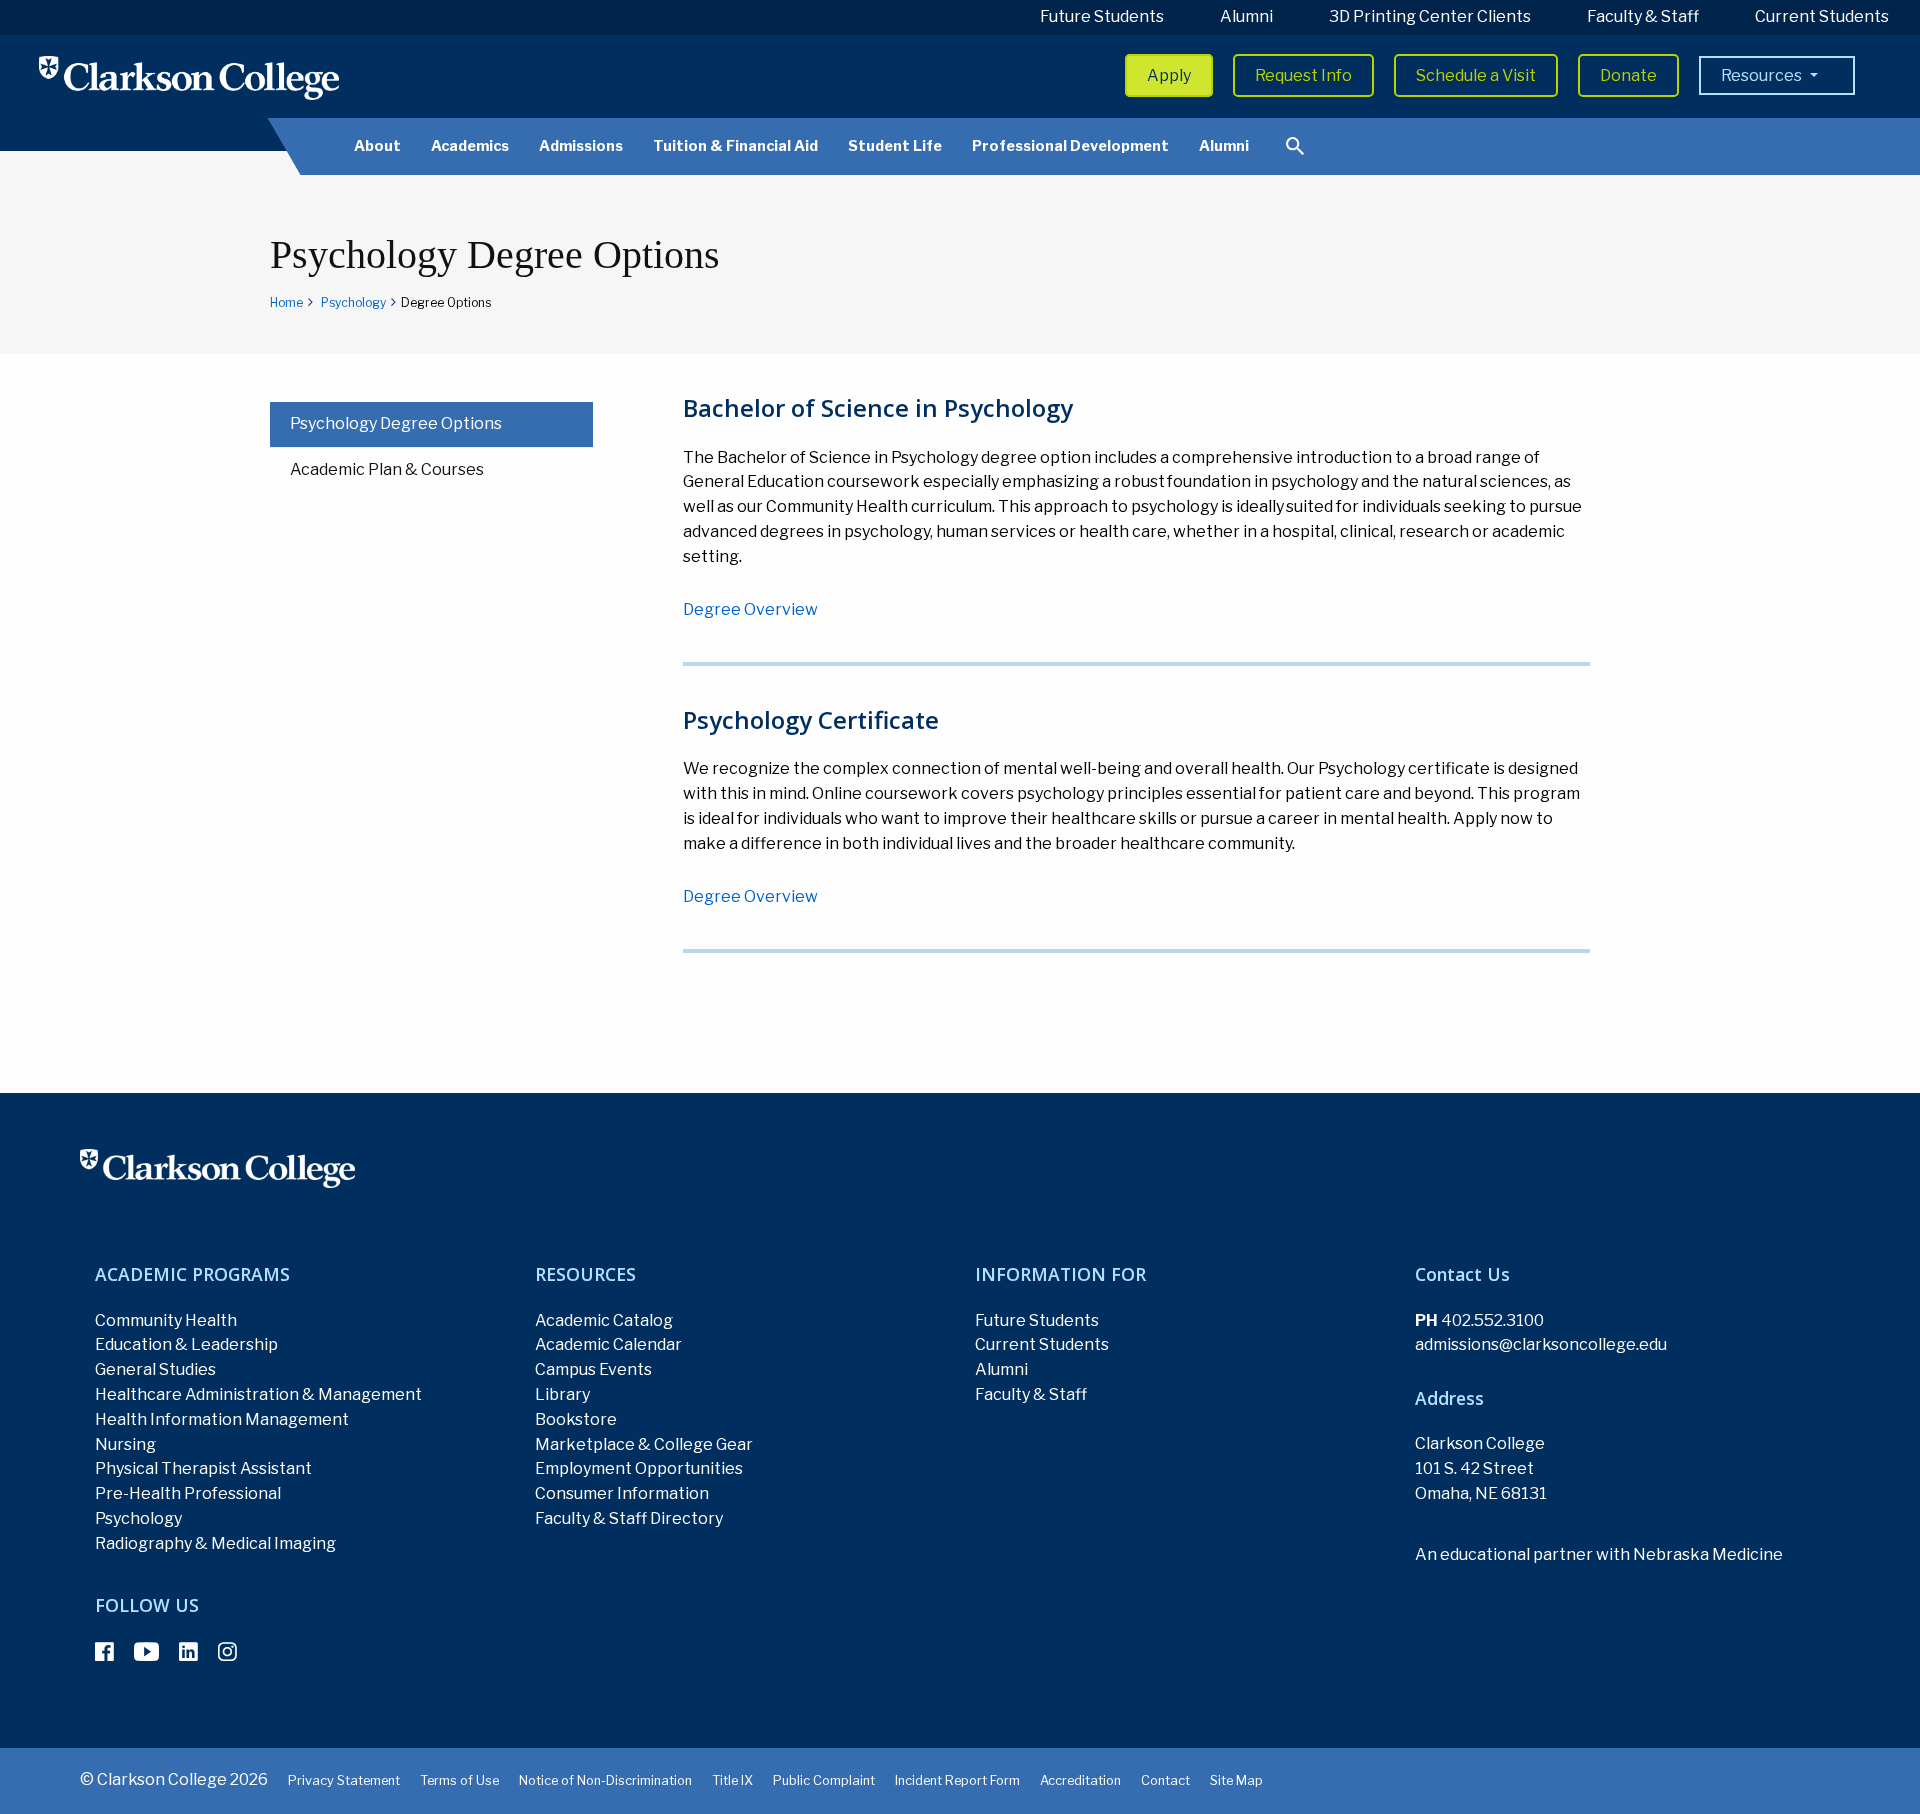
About (377, 146)
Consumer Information (622, 1493)
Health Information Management (222, 1419)
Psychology (353, 302)
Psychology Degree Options (396, 423)
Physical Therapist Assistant (203, 1468)
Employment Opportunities (639, 1468)
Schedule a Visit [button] (1476, 75)
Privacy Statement (344, 1780)
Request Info (1303, 75)
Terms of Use (459, 1780)
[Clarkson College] (189, 77)
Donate (1628, 75)
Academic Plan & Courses (387, 469)
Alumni (1246, 16)
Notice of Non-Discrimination (605, 1780)
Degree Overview (750, 609)
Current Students (1822, 16)
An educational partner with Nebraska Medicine (1599, 1554)
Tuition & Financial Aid (735, 146)
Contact (1165, 1780)
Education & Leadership (186, 1344)
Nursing (125, 1444)
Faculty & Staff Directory (629, 1518)
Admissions (581, 146)
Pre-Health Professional (188, 1493)
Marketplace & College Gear (644, 1444)
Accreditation (1080, 1780)
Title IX (732, 1780)
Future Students (1102, 16)
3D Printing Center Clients (1430, 16)
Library (562, 1394)
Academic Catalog (604, 1320)
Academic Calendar (608, 1344)
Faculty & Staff (1643, 16)
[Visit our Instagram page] (227, 1652)
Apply (1169, 75)
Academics (470, 146)
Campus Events (593, 1369)
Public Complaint (824, 1780)
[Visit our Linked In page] (188, 1652)
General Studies (155, 1369)
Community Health (166, 1320)
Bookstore (576, 1419)
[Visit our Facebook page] (104, 1652)
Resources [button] (1763, 75)
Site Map (1236, 1780)
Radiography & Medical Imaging (215, 1543)
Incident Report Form (957, 1780)
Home (286, 302)
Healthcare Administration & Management (258, 1394)
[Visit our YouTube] (146, 1652)
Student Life (895, 146)
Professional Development (1070, 146)
